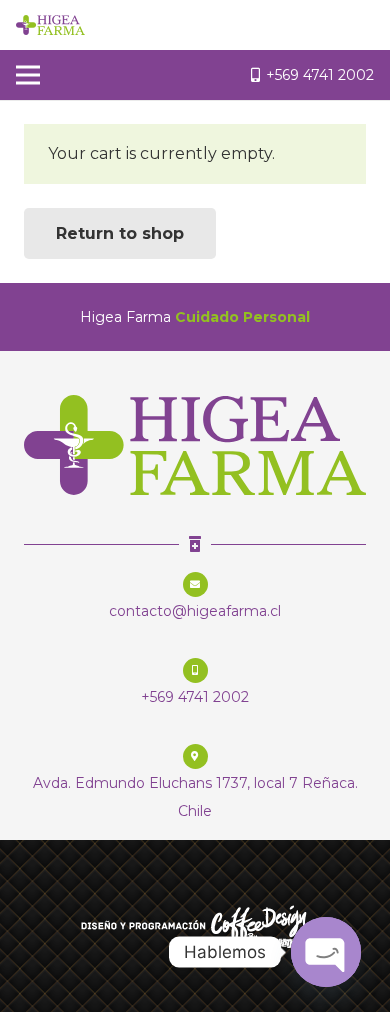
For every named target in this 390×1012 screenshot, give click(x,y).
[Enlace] (50, 25)
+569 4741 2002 (195, 697)
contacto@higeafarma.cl (195, 611)
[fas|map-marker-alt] (195, 755)
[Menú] (28, 75)
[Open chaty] (326, 952)
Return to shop (120, 233)
